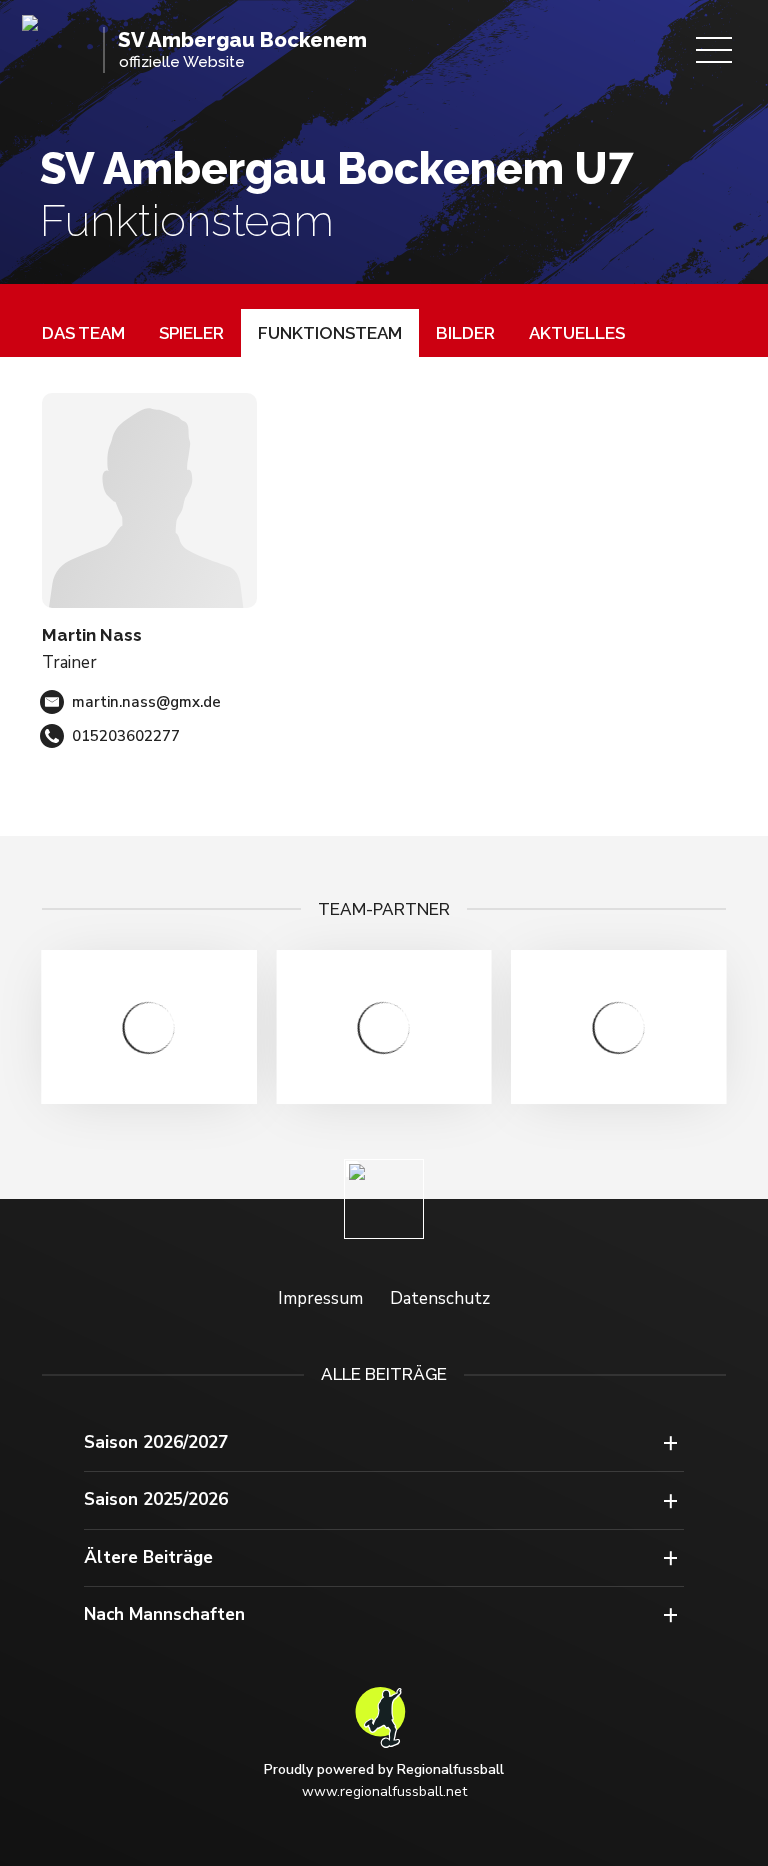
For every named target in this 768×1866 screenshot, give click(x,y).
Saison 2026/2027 (156, 1442)
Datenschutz (440, 1298)
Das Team (83, 333)
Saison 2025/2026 (156, 1499)
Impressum (320, 1298)
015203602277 (126, 736)
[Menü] (714, 50)
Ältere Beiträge (148, 1557)
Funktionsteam (330, 333)
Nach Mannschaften (164, 1614)
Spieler (191, 333)
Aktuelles (577, 333)
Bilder (465, 333)
